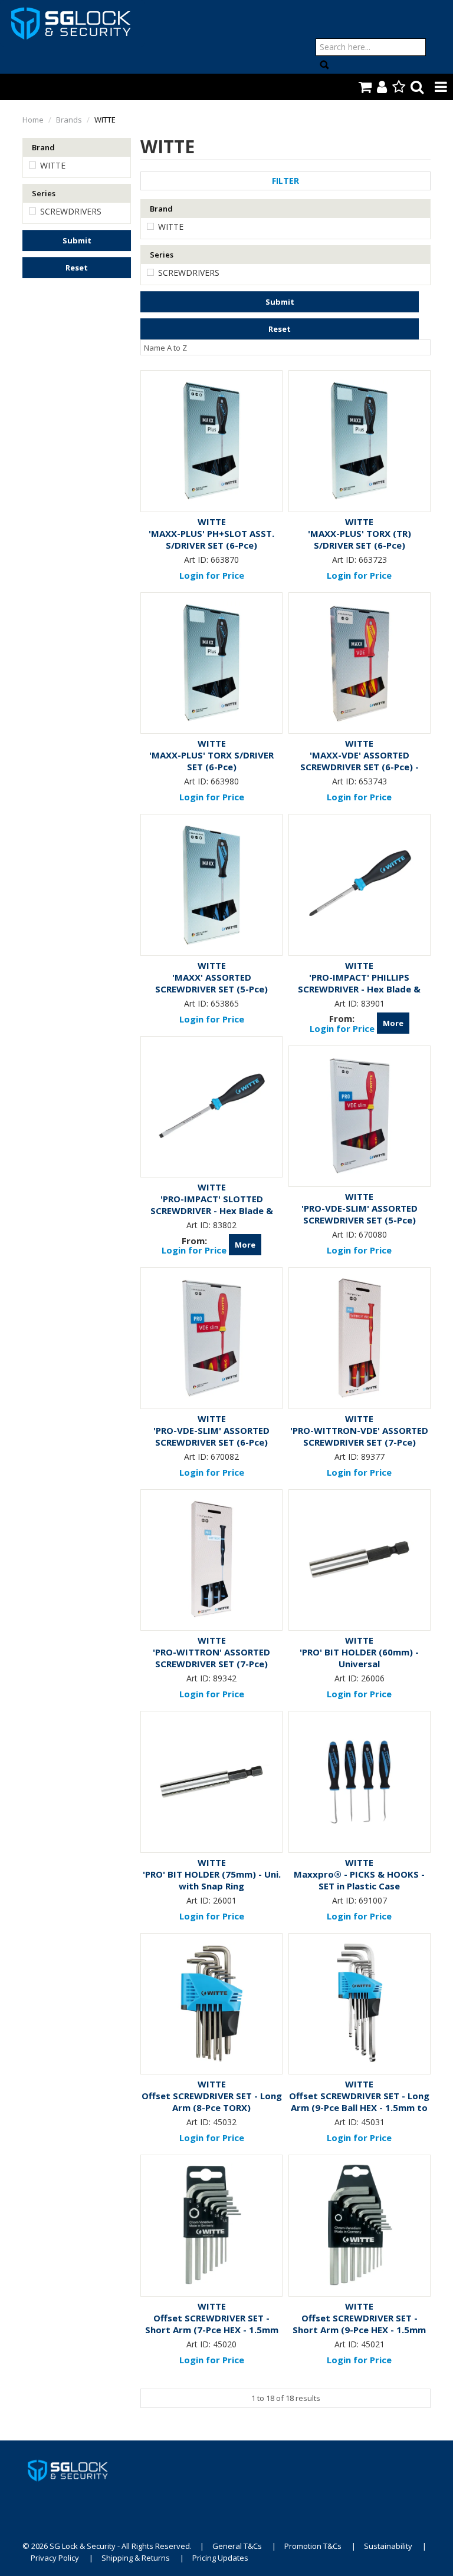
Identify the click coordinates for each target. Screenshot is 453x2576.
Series (44, 193)
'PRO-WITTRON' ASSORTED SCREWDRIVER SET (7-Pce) (211, 1658)
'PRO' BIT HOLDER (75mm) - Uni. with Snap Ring (212, 1880)
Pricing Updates (220, 2558)
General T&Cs (237, 2546)
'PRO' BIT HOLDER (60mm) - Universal (359, 1658)
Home (33, 120)
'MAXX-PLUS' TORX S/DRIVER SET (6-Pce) (211, 761)
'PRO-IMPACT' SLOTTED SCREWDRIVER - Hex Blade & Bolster (212, 1211)
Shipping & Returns (136, 2558)
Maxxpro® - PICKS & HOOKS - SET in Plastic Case (359, 1880)
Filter (285, 181)
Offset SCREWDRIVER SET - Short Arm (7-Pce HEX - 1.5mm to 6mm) (212, 2330)
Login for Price (212, 575)
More (393, 1023)
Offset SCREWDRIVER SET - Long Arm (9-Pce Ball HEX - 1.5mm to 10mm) (359, 2107)
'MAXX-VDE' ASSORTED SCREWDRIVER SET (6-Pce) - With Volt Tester (360, 767)
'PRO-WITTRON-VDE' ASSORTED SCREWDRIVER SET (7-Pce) (359, 1436)
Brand (43, 147)
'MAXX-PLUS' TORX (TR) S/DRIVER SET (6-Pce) (360, 539)
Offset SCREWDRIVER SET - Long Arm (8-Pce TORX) (212, 2102)
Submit (77, 240)
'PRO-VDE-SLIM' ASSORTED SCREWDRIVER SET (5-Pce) (360, 1214)
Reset (77, 268)
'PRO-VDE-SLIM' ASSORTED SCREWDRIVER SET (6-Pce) (211, 1436)
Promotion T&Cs (313, 2546)
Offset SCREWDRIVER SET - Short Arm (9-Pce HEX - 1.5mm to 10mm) (359, 2330)
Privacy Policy (55, 2558)
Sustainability (388, 2546)
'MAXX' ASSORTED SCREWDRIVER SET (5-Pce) (211, 983)
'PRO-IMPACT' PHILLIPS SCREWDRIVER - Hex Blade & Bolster (359, 989)
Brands (69, 120)
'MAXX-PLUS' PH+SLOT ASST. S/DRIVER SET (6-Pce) (211, 539)
